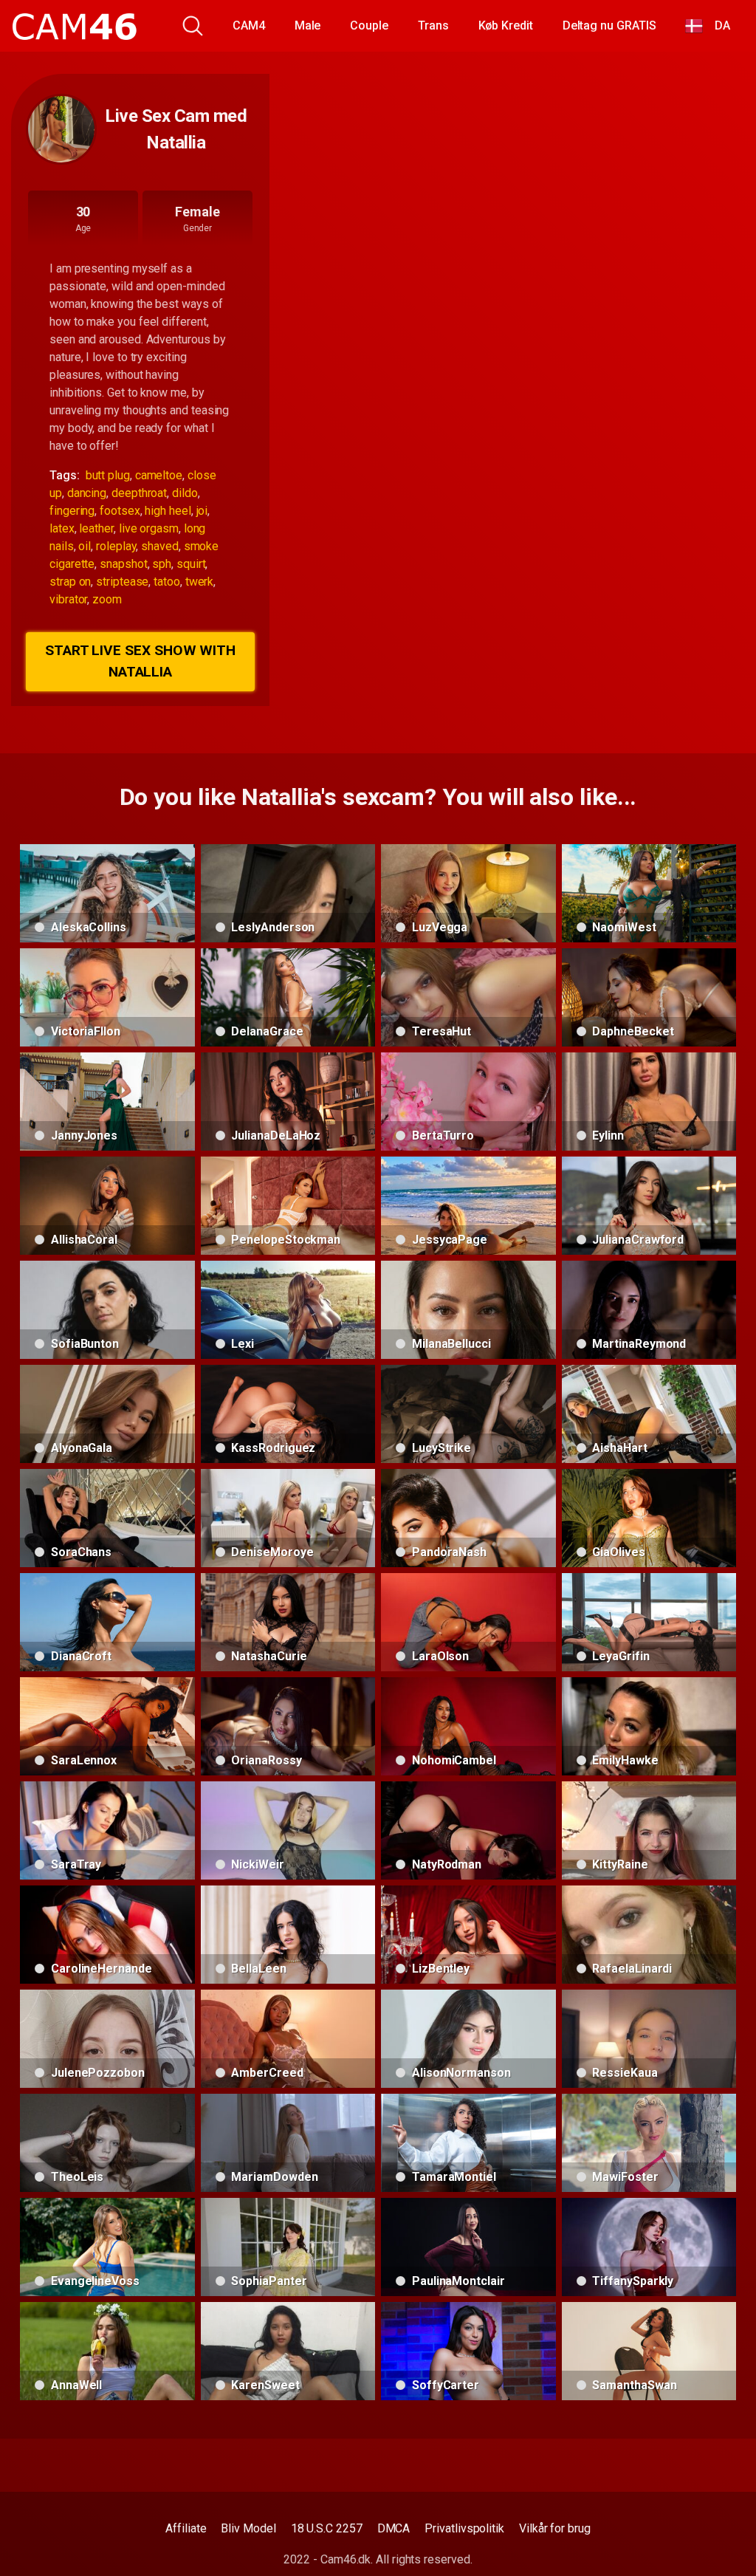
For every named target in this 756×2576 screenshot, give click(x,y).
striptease (122, 582)
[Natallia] (61, 129)
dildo (185, 493)
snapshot (123, 564)
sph (162, 564)
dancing (87, 493)
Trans (433, 25)
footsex (120, 511)
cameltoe (159, 475)
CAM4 (249, 25)
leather (96, 528)
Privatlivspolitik (464, 2528)
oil (85, 546)
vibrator (68, 599)
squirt (191, 564)
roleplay (116, 546)
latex (62, 528)
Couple (369, 25)
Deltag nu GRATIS (609, 25)
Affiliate (186, 2528)
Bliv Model (248, 2528)
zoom (107, 599)
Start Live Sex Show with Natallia (140, 661)
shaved (160, 546)
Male (308, 25)
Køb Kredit (506, 25)
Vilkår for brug (555, 2528)
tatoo (167, 582)
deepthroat (139, 493)
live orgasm (149, 528)
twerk (200, 582)
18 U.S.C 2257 (327, 2528)
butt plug (108, 475)
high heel (168, 511)
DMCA (394, 2528)
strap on (70, 582)
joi (202, 511)
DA (717, 25)
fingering (72, 511)
